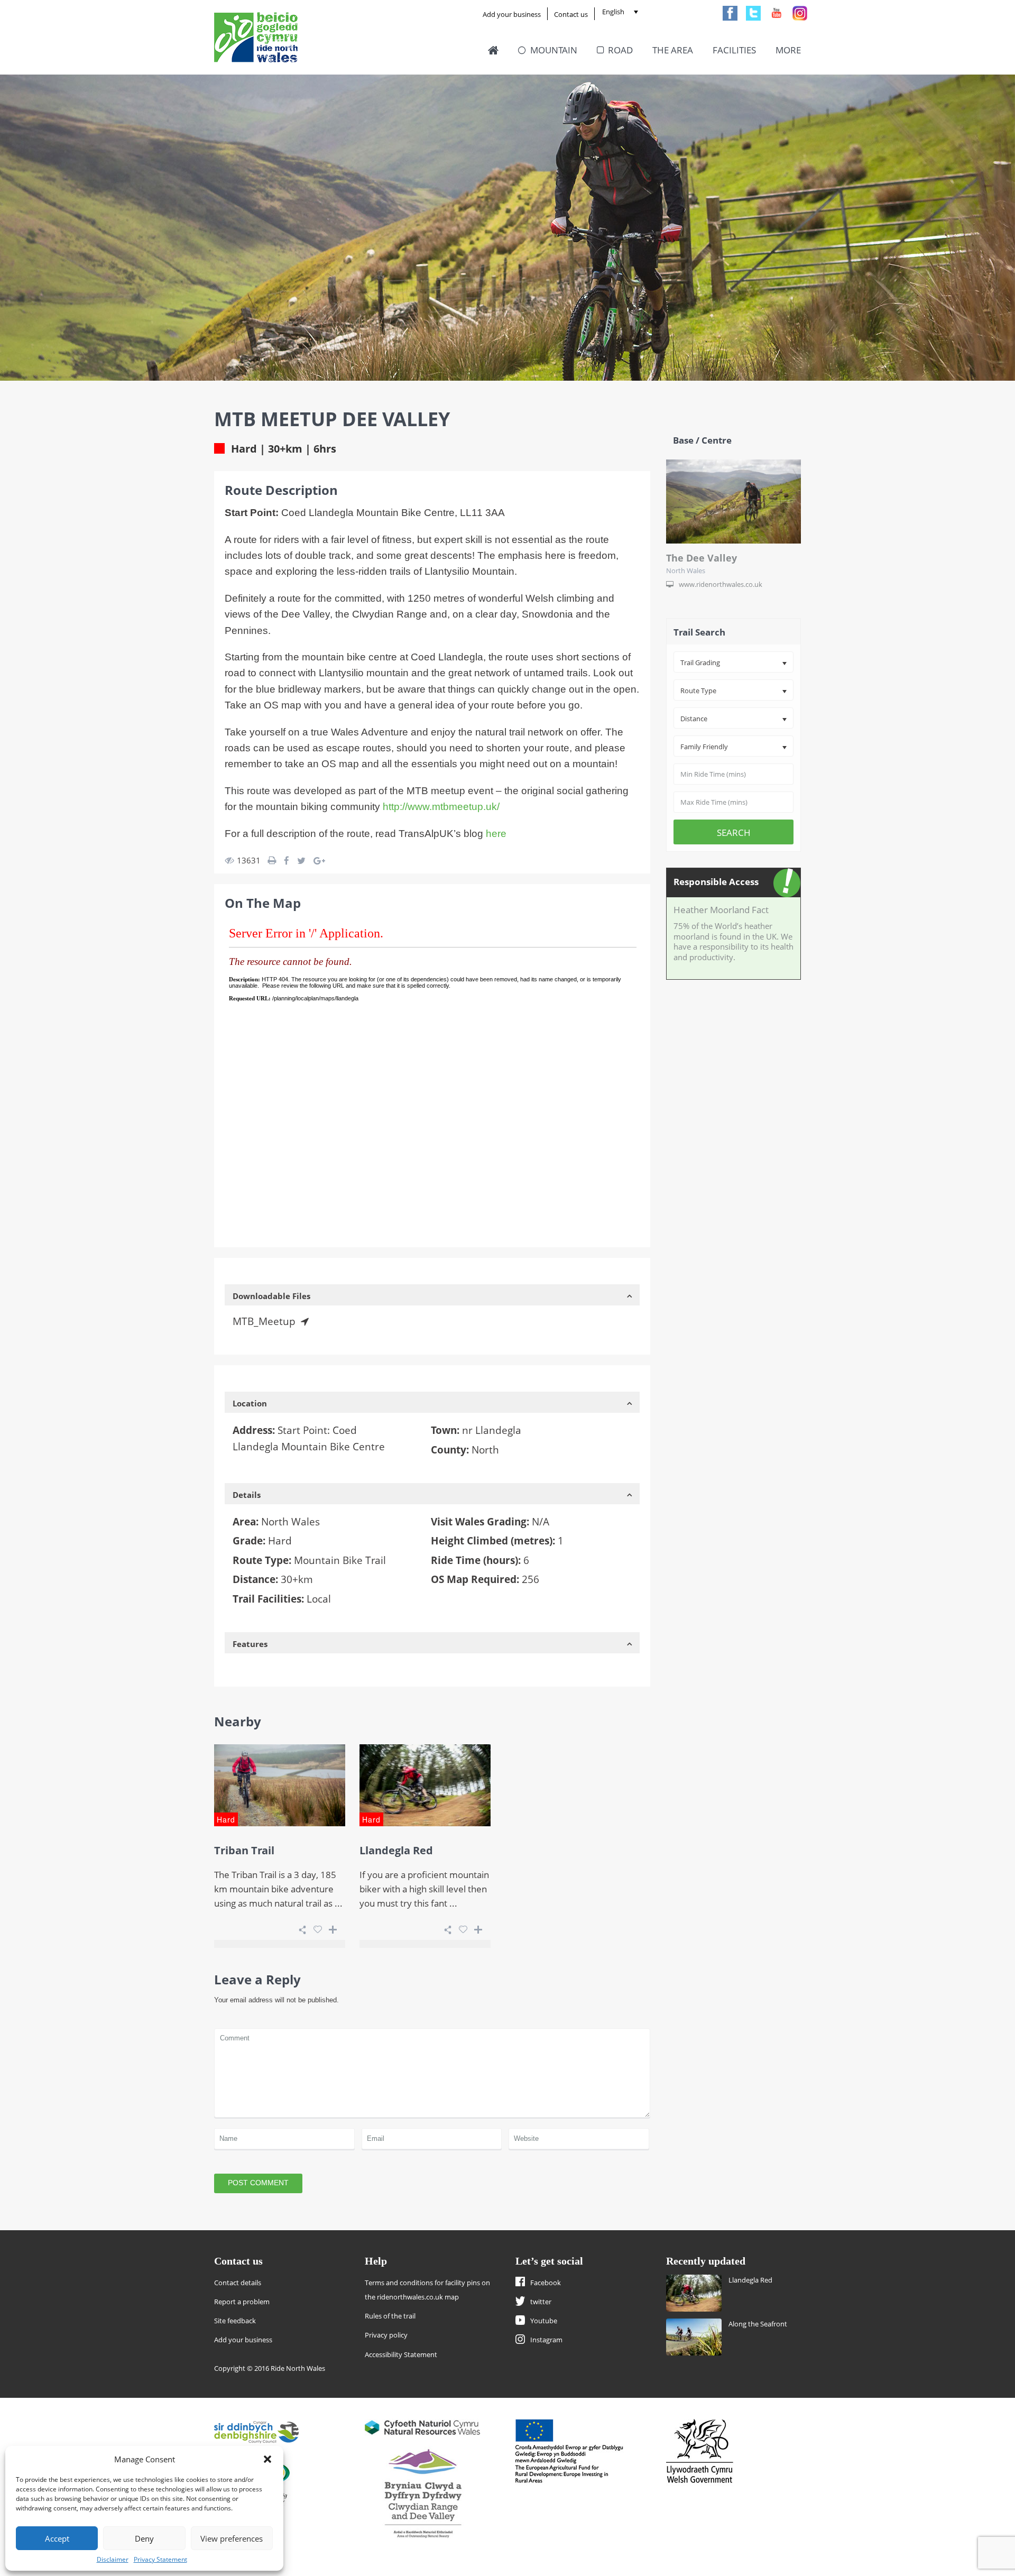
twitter (541, 2302)
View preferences (232, 2538)
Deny (144, 2538)
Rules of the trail (390, 2316)
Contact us (571, 14)
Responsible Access (716, 882)
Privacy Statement (160, 2559)
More (788, 50)
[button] (267, 2459)
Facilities (734, 50)
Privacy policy (386, 2335)
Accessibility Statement (401, 2354)
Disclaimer (113, 2559)
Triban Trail (244, 1850)
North (485, 1450)
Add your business (512, 14)
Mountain (554, 50)
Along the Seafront (758, 2324)
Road (620, 50)
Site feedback (235, 2321)
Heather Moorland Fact (721, 910)
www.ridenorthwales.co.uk (721, 584)
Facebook (546, 2283)
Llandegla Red (396, 1850)
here (496, 834)
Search (734, 832)
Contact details (238, 2283)
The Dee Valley (702, 558)
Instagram (546, 2340)
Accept (57, 2538)
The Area (673, 50)
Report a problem (242, 2302)
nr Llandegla (492, 1430)
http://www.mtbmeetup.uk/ (441, 807)
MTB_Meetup (264, 1321)
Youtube (544, 2321)
